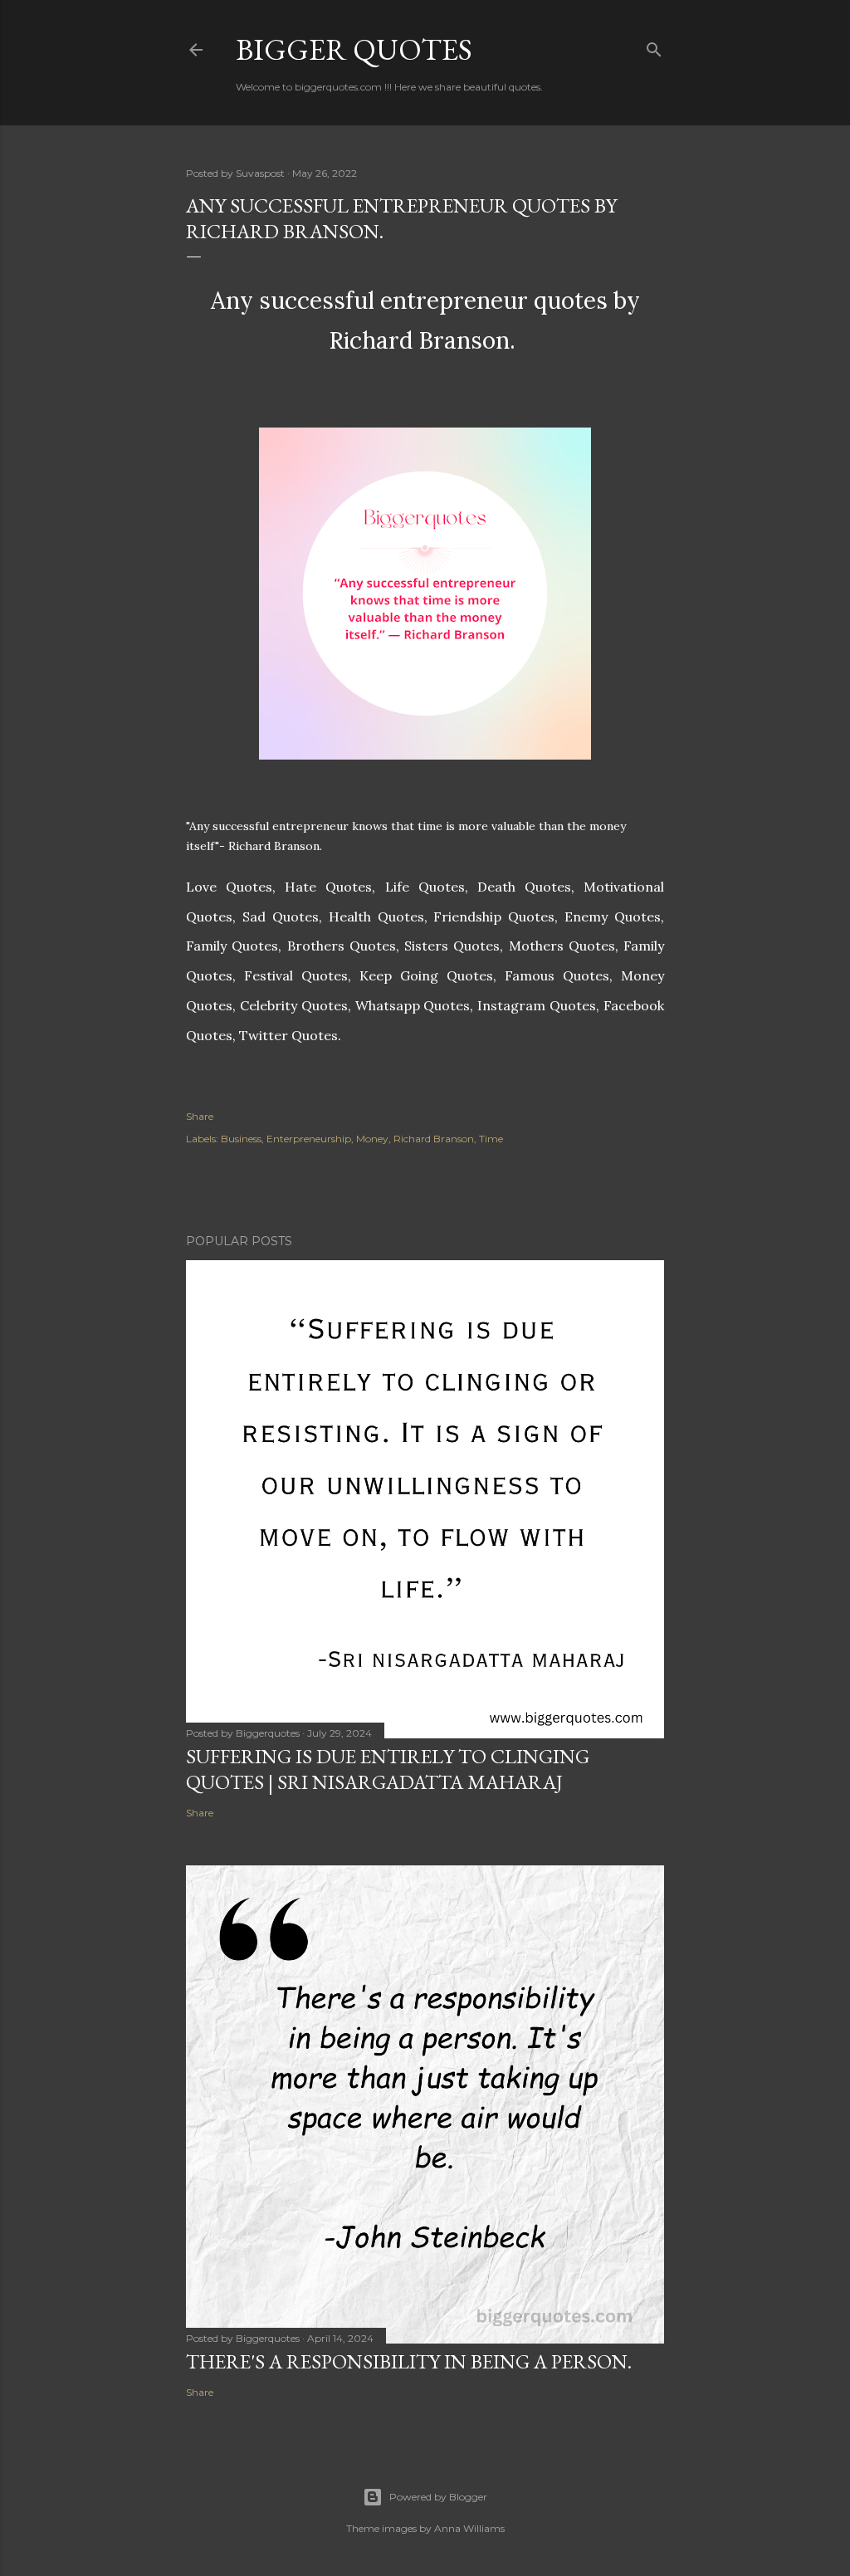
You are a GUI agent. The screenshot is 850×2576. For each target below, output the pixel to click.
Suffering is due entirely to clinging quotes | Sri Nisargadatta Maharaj (388, 1769)
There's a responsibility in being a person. (409, 2361)
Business (241, 1139)
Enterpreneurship (309, 1139)
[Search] (654, 46)
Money (372, 1139)
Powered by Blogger (438, 2497)
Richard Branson (434, 1139)
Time (491, 1139)
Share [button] (200, 1116)
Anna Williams (469, 2528)
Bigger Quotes (354, 49)
